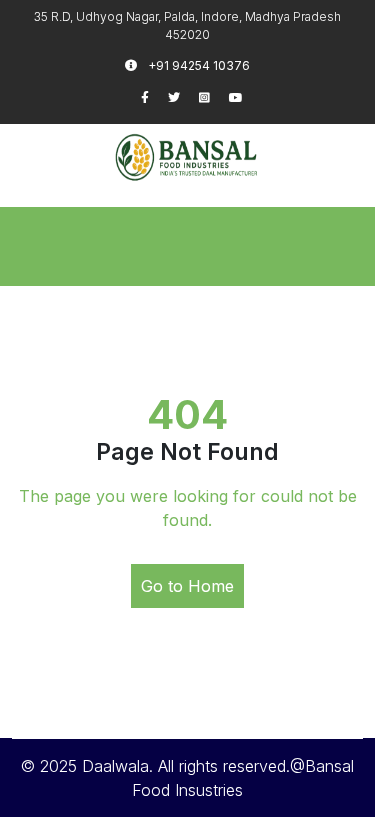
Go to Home (187, 586)
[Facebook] (154, 97)
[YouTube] (244, 97)
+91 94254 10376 (197, 65)
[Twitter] (183, 97)
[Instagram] (214, 97)
